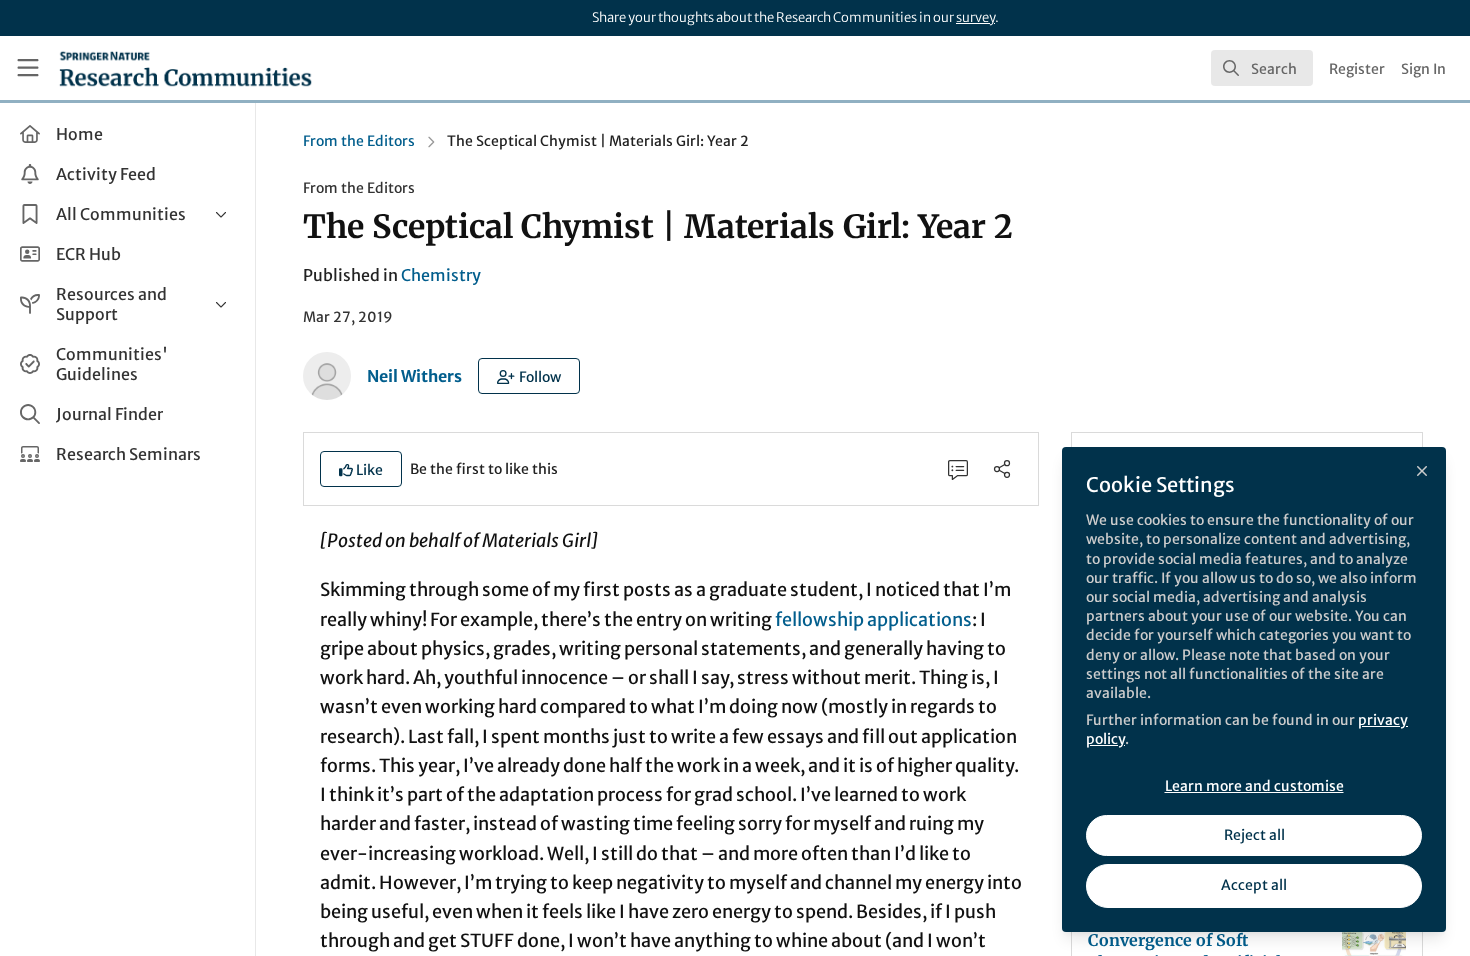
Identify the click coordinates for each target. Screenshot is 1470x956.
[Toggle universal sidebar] (28, 68)
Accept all (1254, 885)
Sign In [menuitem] (1423, 69)
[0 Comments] (958, 469)
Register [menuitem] (1357, 69)
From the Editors (359, 141)
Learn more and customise (1254, 786)
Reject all (1254, 835)
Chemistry (441, 275)
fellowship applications (873, 619)
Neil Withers (414, 376)
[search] (1262, 68)
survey (975, 17)
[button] (529, 376)
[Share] (1002, 469)
